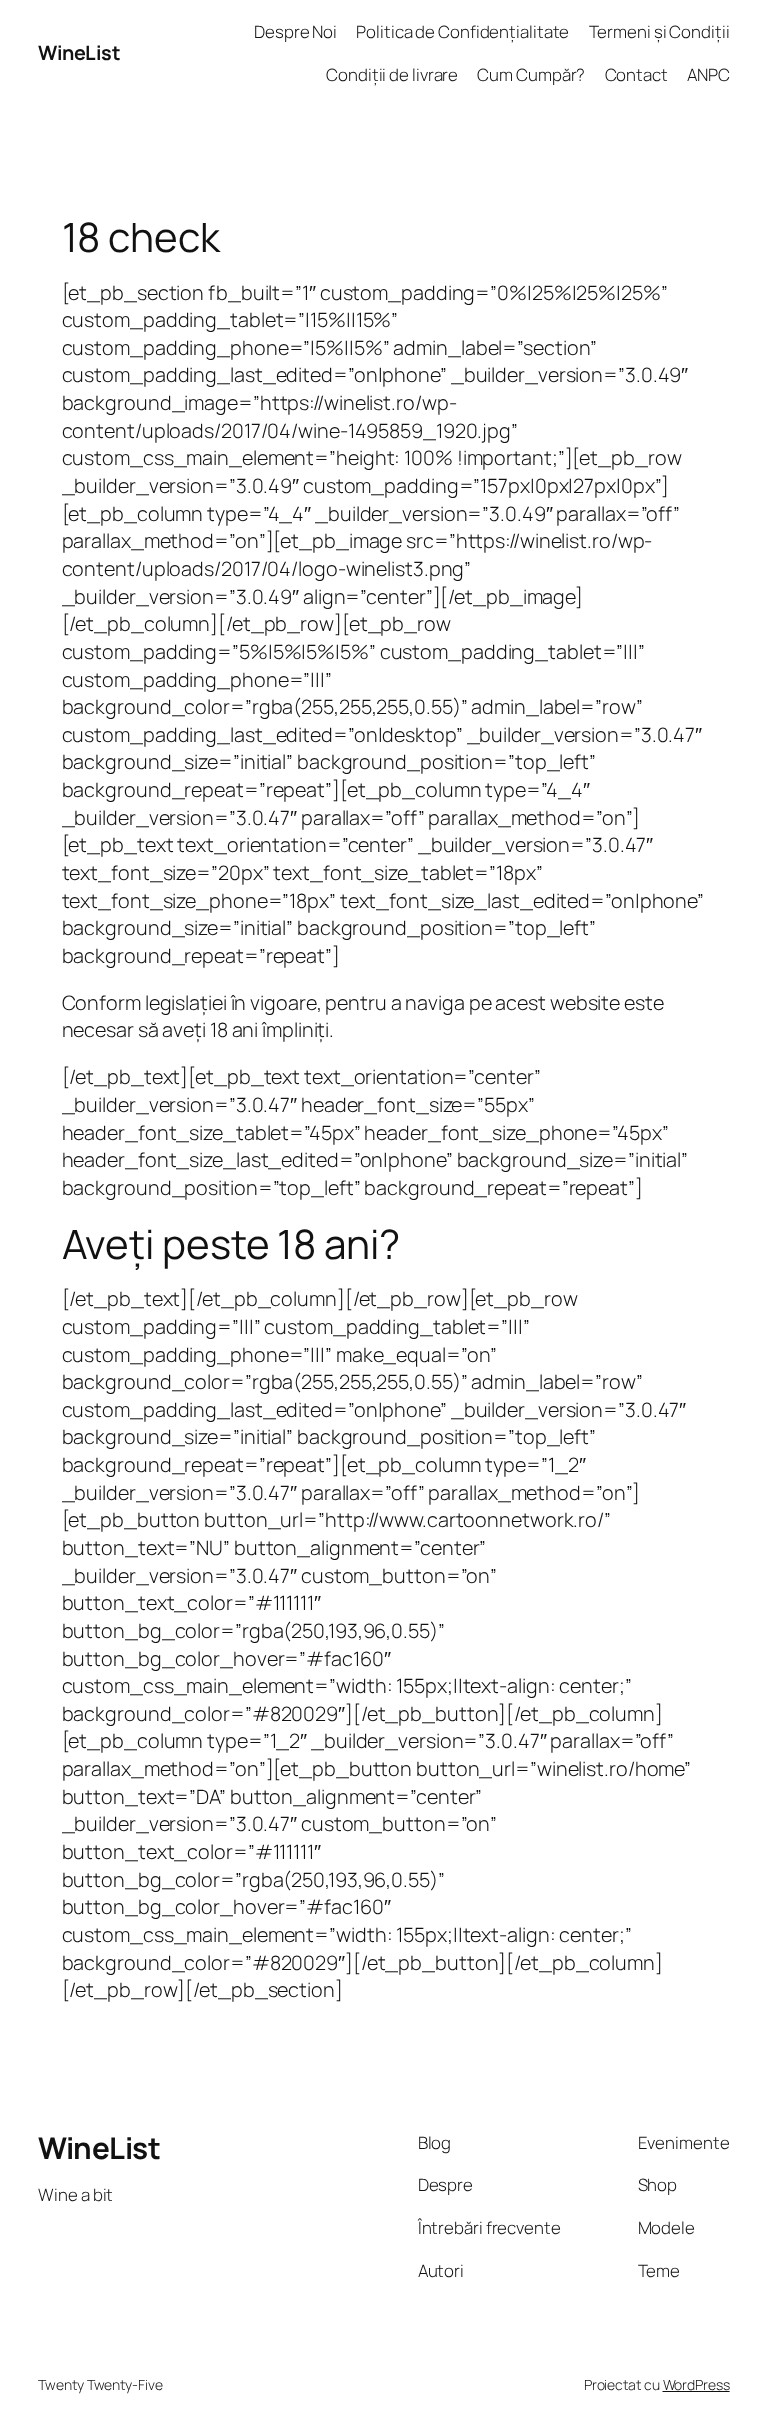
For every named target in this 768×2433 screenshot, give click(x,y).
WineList (79, 52)
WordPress (696, 2384)
